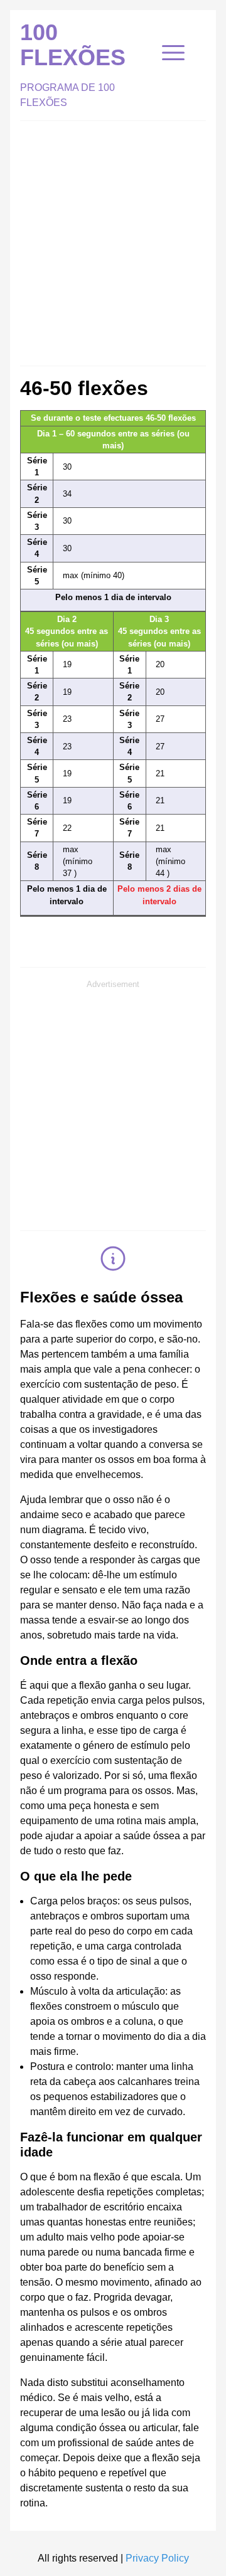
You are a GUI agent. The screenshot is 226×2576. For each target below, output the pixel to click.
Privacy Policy (157, 2558)
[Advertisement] (113, 240)
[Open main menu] (173, 53)
